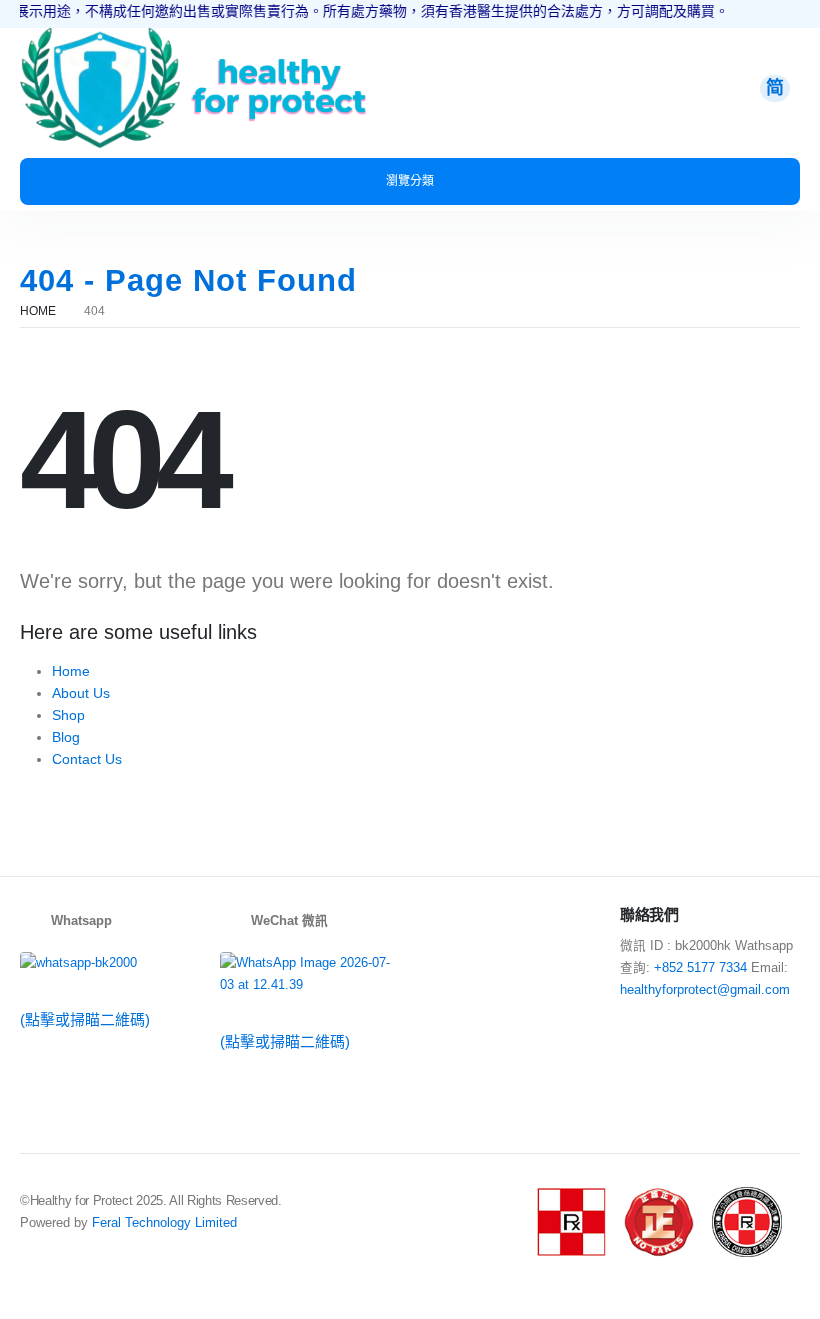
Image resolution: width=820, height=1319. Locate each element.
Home (71, 671)
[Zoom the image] (100, 39)
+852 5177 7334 (700, 968)
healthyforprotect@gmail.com (705, 990)
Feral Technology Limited (164, 1223)
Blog (66, 737)
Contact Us (87, 759)
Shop (68, 715)
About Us (81, 693)
